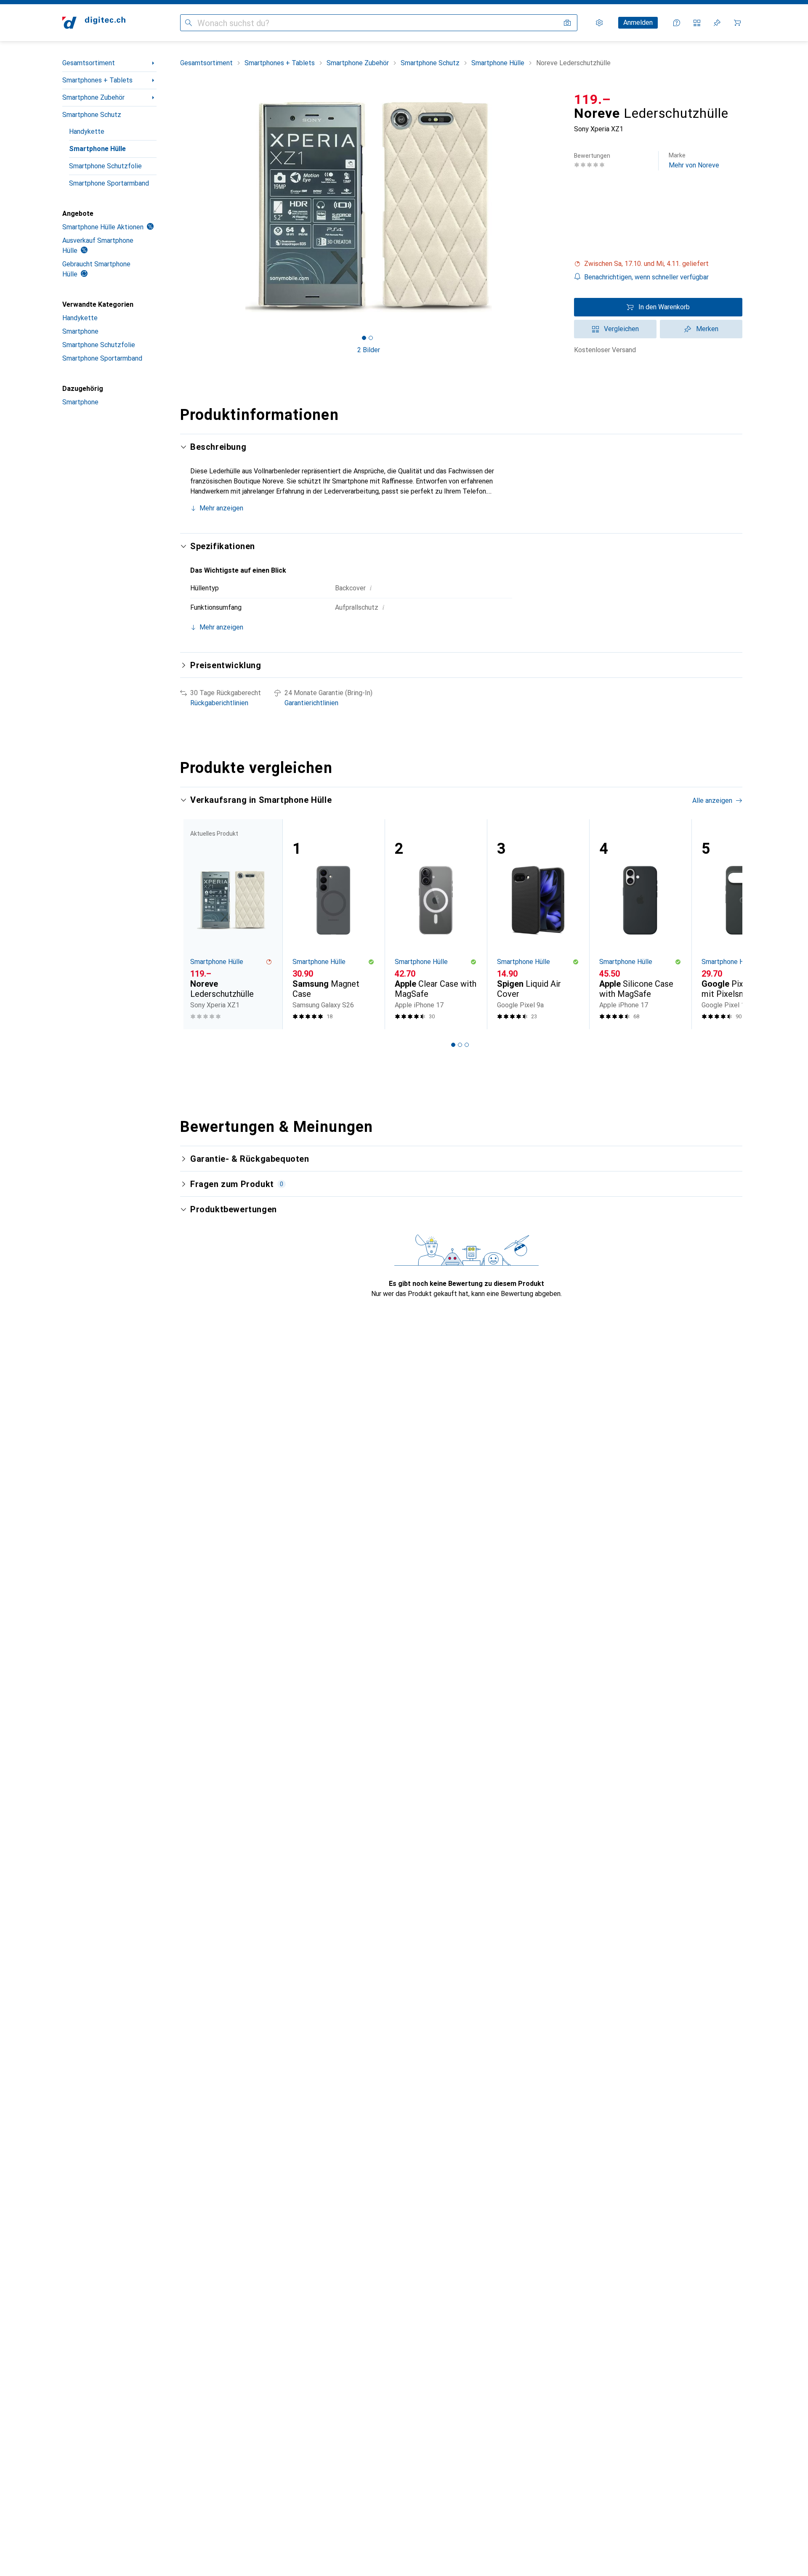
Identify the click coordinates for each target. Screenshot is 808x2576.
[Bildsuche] (567, 23)
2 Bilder (369, 350)
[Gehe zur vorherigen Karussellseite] (195, 924)
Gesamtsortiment (89, 63)
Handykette (87, 131)
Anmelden (638, 23)
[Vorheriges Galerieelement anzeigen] (178, 207)
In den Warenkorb (664, 307)
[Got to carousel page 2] (371, 338)
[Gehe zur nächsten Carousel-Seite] (727, 924)
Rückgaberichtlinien (219, 703)
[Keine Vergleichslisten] (697, 23)
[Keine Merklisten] (717, 23)
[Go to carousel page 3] (467, 1045)
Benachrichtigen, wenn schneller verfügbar (646, 277)
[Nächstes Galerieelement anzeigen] (559, 207)
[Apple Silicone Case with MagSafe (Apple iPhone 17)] (640, 924)
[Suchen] (189, 23)
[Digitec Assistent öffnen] (677, 23)
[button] (658, 264)
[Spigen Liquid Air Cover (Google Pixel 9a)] (538, 924)
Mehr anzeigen (221, 508)
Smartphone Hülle (97, 149)
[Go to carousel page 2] (460, 1045)
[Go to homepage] (94, 23)
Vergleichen (621, 329)
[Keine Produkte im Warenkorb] (737, 23)
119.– (593, 99)
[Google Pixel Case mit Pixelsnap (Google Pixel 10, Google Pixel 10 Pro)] (743, 924)
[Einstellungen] (599, 23)
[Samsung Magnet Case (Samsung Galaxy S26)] (334, 924)
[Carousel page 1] (364, 338)
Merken (707, 329)
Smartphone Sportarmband (109, 183)
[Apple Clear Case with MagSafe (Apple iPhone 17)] (436, 924)
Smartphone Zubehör (93, 97)
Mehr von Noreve (694, 161)
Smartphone (80, 331)
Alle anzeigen (712, 801)
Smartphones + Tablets (97, 80)
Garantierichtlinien (311, 703)
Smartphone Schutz (92, 115)
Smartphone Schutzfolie (105, 166)
